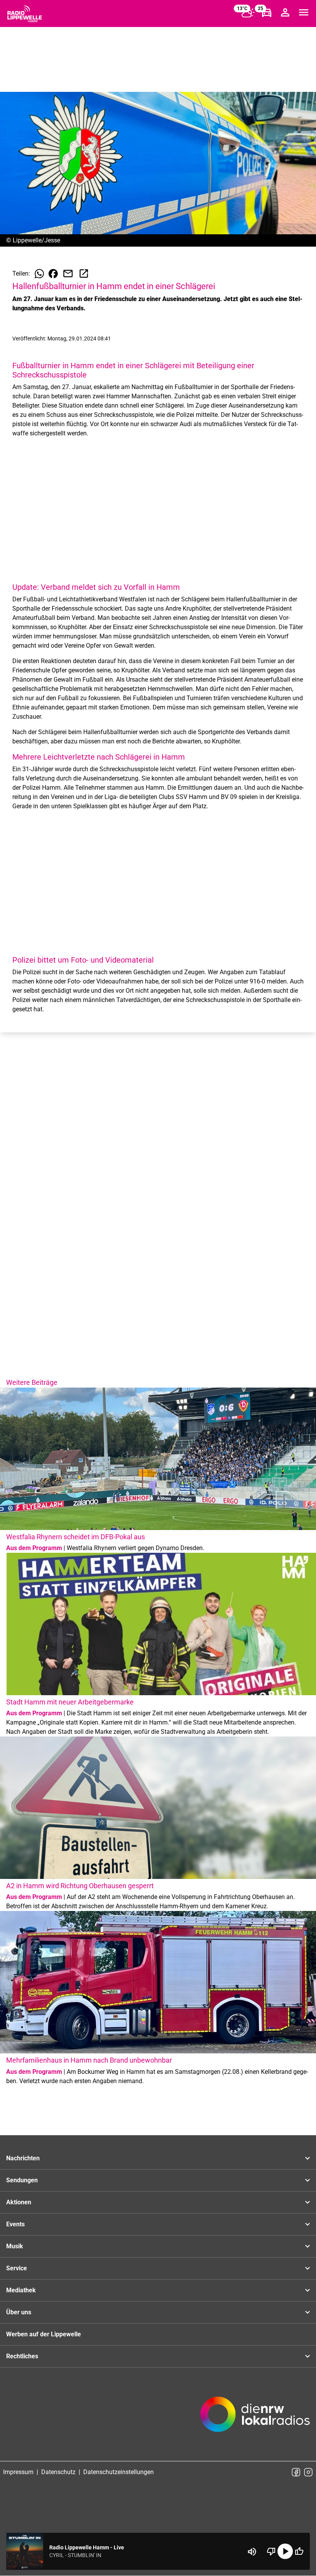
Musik (15, 2246)
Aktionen (19, 2202)
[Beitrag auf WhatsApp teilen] (39, 274)
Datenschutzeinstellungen (118, 2472)
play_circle (285, 2551)
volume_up (252, 2552)
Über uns (19, 2312)
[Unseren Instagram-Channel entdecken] (308, 2472)
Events (15, 2224)
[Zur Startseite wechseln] (25, 14)
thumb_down (271, 2551)
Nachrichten (23, 2158)
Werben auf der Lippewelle (44, 2334)
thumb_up (299, 2551)
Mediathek (21, 2290)
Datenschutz (58, 2472)
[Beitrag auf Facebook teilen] (53, 274)
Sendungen (22, 2180)
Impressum (18, 2472)
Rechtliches (22, 2356)
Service (17, 2268)
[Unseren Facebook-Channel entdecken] (296, 2472)
